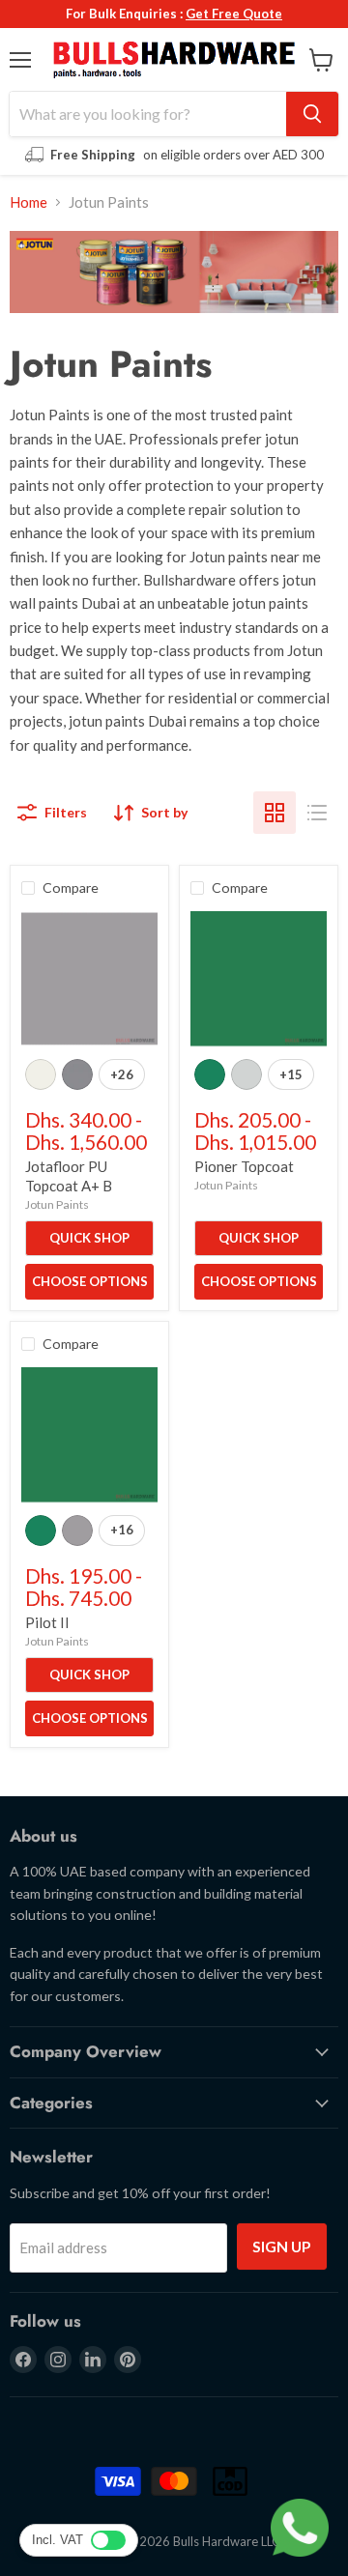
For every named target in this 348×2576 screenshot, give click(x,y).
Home (29, 202)
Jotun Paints (57, 1204)
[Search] (312, 114)
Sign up (282, 2246)
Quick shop (89, 1238)
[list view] (317, 813)
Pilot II (47, 1622)
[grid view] (275, 813)
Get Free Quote (234, 14)
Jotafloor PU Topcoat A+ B (69, 1176)
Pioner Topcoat (244, 1166)
